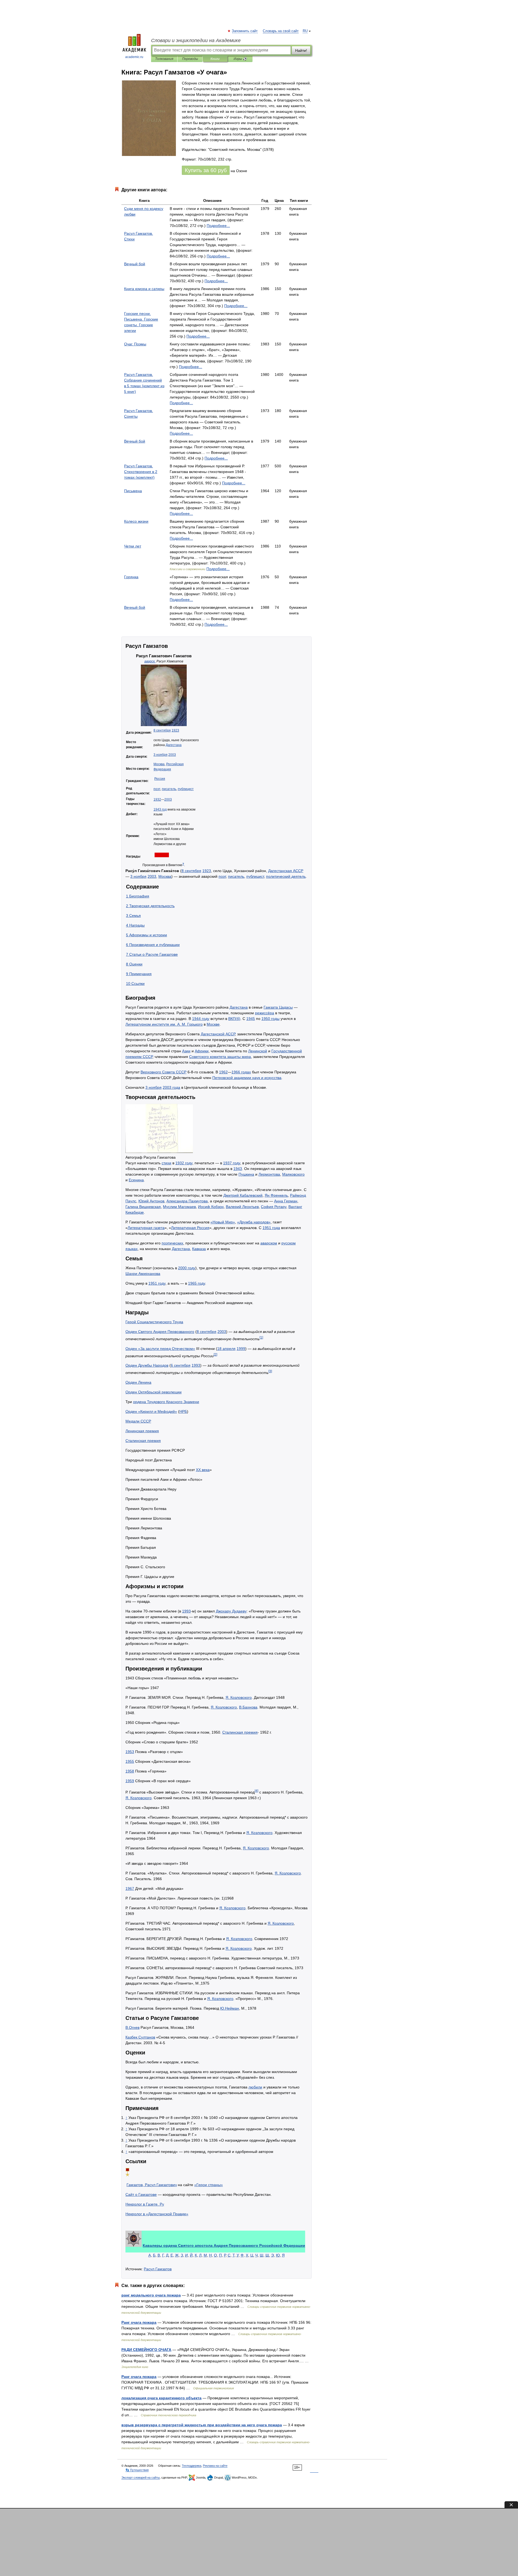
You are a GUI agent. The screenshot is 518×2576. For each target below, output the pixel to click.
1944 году (201, 1019)
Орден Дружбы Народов (147, 1365)
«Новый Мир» (223, 1222)
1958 (130, 1771)
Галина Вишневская (143, 1207)
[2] (215, 1354)
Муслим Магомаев (179, 1207)
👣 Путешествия (137, 2470)
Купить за (206, 170)
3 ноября (161, 755)
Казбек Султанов (140, 2037)
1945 (251, 1019)
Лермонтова (269, 1174)
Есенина (136, 1180)
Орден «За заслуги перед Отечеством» (160, 1349)
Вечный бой (135, 264)
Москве (213, 1024)
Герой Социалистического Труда (154, 1322)
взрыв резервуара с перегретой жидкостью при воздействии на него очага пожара (202, 2425)
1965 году (197, 1283)
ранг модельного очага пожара (151, 2295)
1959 (130, 1781)
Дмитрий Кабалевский (243, 1195)
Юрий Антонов (151, 1201)
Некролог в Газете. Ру (145, 2204)
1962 (223, 1072)
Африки (202, 1051)
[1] (261, 1337)
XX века (203, 1470)
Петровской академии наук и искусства (247, 1078)
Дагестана (174, 745)
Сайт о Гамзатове (141, 2194)
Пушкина (246, 1174)
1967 (130, 1888)
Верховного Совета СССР (163, 1072)
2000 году (187, 1268)
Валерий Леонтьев (242, 1207)
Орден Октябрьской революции (154, 1392)
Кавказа (199, 1249)
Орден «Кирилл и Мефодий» (151, 1411)
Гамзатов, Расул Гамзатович (152, 2185)
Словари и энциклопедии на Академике (196, 40)
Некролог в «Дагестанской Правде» (157, 2214)
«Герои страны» (209, 2185)
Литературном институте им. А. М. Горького (164, 1024)
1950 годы (270, 1019)
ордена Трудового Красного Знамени (166, 1402)
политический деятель (286, 876)
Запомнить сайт (245, 31)
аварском (269, 1243)
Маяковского (293, 1174)
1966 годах (241, 1072)
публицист (186, 789)
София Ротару (274, 1207)
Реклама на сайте (215, 2466)
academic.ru (134, 57)
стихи (166, 1163)
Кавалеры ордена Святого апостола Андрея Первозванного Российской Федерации (224, 2245)
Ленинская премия (142, 1431)
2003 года (171, 1087)
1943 (238, 1169)
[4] (256, 1791)
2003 (172, 755)
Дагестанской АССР (218, 1034)
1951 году (157, 1283)
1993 (196, 1365)
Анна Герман (286, 1201)
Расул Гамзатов (158, 2269)
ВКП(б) (234, 1019)
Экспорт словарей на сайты (141, 2478)
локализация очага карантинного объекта (161, 2398)
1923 (175, 730)
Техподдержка (192, 2466)
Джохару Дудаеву (231, 1611)
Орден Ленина (138, 1382)
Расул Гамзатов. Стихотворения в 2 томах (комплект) (141, 472)
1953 (130, 1752)
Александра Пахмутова (187, 1201)
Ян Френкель (276, 1195)
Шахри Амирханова (143, 1274)
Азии (186, 1051)
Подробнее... (218, 226)
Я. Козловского (239, 1697)
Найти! (301, 50)
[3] (270, 1371)
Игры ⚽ (240, 59)
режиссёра (265, 1013)
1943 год (160, 809)
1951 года (271, 1228)
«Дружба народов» (254, 1222)
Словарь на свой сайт (281, 31)
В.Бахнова (248, 1707)
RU (305, 31)
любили (255, 2087)
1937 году (232, 1163)
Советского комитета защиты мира (220, 1057)
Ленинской (258, 1051)
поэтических (172, 1243)
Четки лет (133, 546)
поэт (157, 789)
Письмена (133, 491)
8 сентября (162, 730)
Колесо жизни (136, 521)
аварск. (150, 661)
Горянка (131, 577)
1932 (157, 799)
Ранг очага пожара (139, 2322)
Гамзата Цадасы (278, 1007)
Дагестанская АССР (286, 871)
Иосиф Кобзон (211, 1207)
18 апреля (226, 1349)
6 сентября (181, 1365)
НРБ (183, 1411)
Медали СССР (138, 1421)
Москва (159, 764)
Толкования (164, 59)
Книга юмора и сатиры (144, 289)
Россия (160, 779)
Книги (215, 59)
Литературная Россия (190, 1228)
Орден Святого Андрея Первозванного (160, 1332)
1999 (241, 1349)
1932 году (184, 1163)
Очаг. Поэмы (135, 344)
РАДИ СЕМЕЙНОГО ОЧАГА (146, 2350)
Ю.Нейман (230, 2008)
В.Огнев (132, 2027)
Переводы (190, 59)
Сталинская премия (143, 1441)
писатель (169, 789)
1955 (130, 1761)
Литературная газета (146, 1228)
